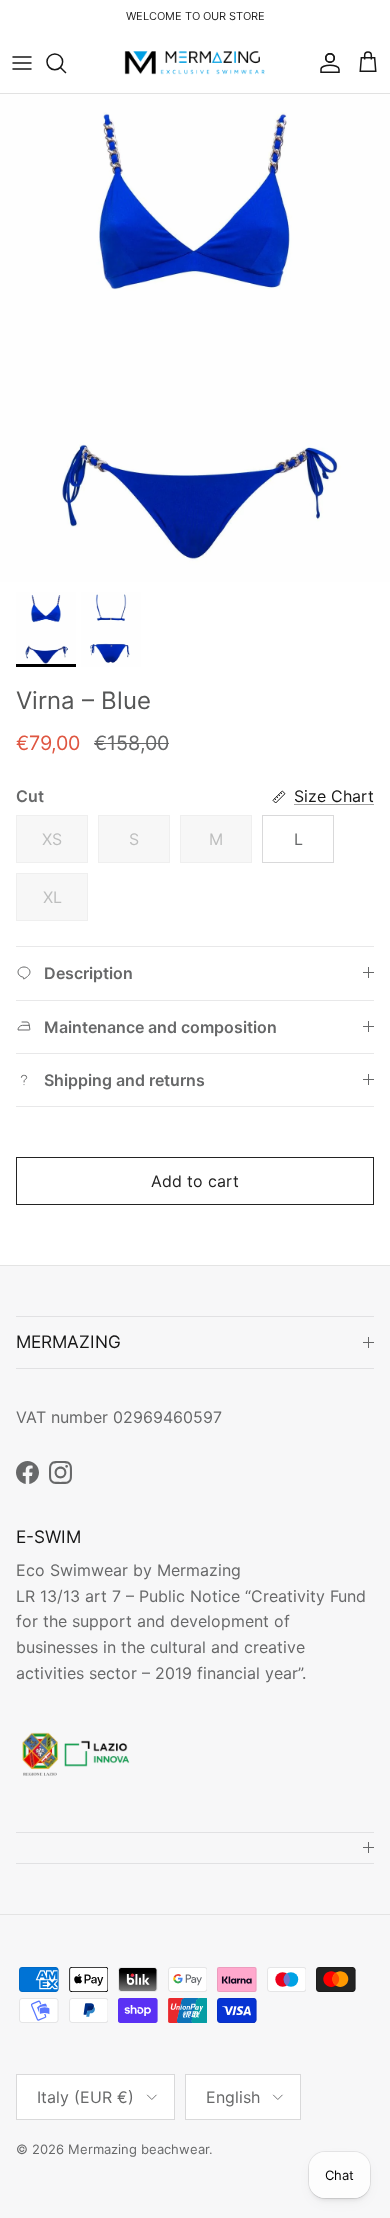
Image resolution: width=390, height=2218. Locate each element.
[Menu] (22, 63)
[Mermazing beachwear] (195, 63)
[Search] (66, 63)
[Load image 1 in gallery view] (195, 338)
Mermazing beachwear (138, 2149)
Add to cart (195, 1181)
